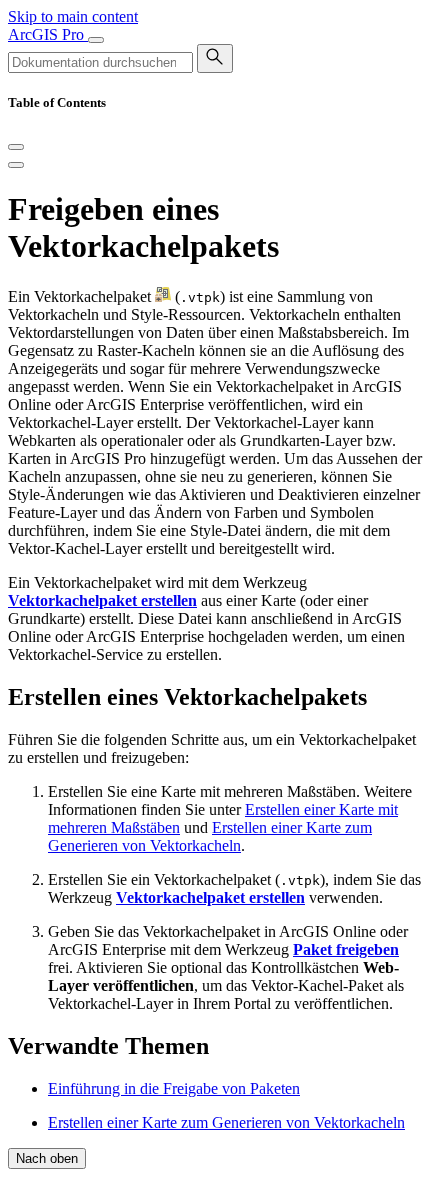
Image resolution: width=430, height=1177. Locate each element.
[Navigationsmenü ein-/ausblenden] (96, 40)
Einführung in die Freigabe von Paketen (174, 1088)
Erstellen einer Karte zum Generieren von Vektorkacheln (210, 836)
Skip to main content (73, 16)
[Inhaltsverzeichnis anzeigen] (16, 165)
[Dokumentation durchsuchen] (215, 58)
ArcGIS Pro (48, 34)
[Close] (16, 147)
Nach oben (47, 1158)
